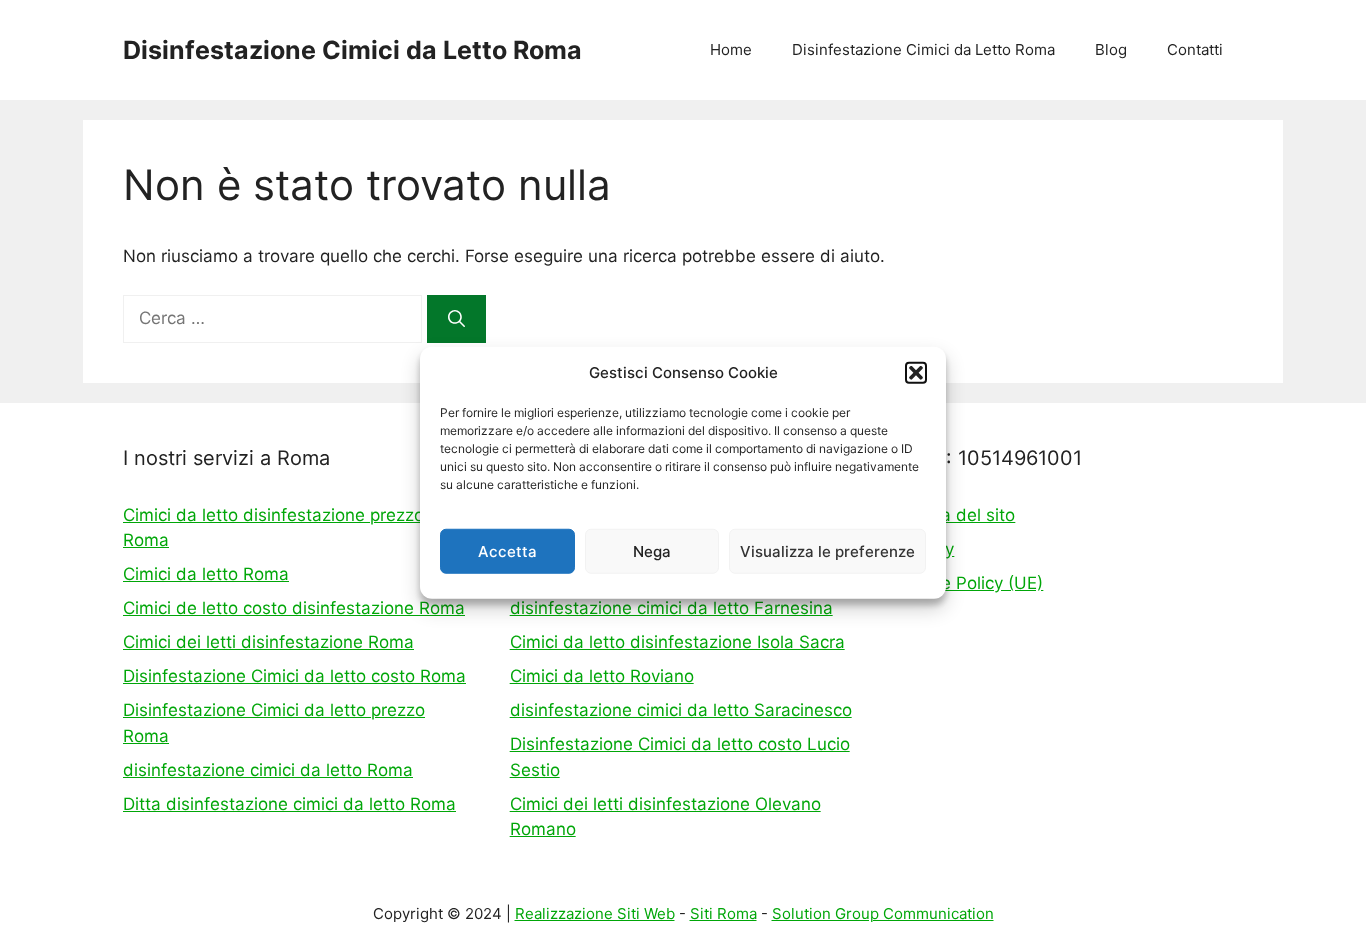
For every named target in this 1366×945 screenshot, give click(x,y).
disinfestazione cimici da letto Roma (268, 770)
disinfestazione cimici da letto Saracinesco (681, 710)
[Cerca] (456, 319)
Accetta (507, 550)
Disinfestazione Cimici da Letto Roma (352, 50)
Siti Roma (723, 913)
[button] (916, 373)
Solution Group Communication (883, 913)
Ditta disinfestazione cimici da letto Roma (289, 804)
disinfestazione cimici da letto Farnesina (671, 608)
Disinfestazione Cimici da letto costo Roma (294, 676)
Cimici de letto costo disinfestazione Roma (294, 608)
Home (731, 49)
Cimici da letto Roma (206, 574)
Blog (1111, 49)
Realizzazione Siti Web (595, 913)
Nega (652, 550)
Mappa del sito (955, 515)
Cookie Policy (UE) (969, 583)
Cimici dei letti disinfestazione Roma (268, 642)
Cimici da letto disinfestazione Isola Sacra (677, 642)
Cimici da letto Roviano (602, 676)
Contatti (1195, 49)
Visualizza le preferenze (827, 550)
